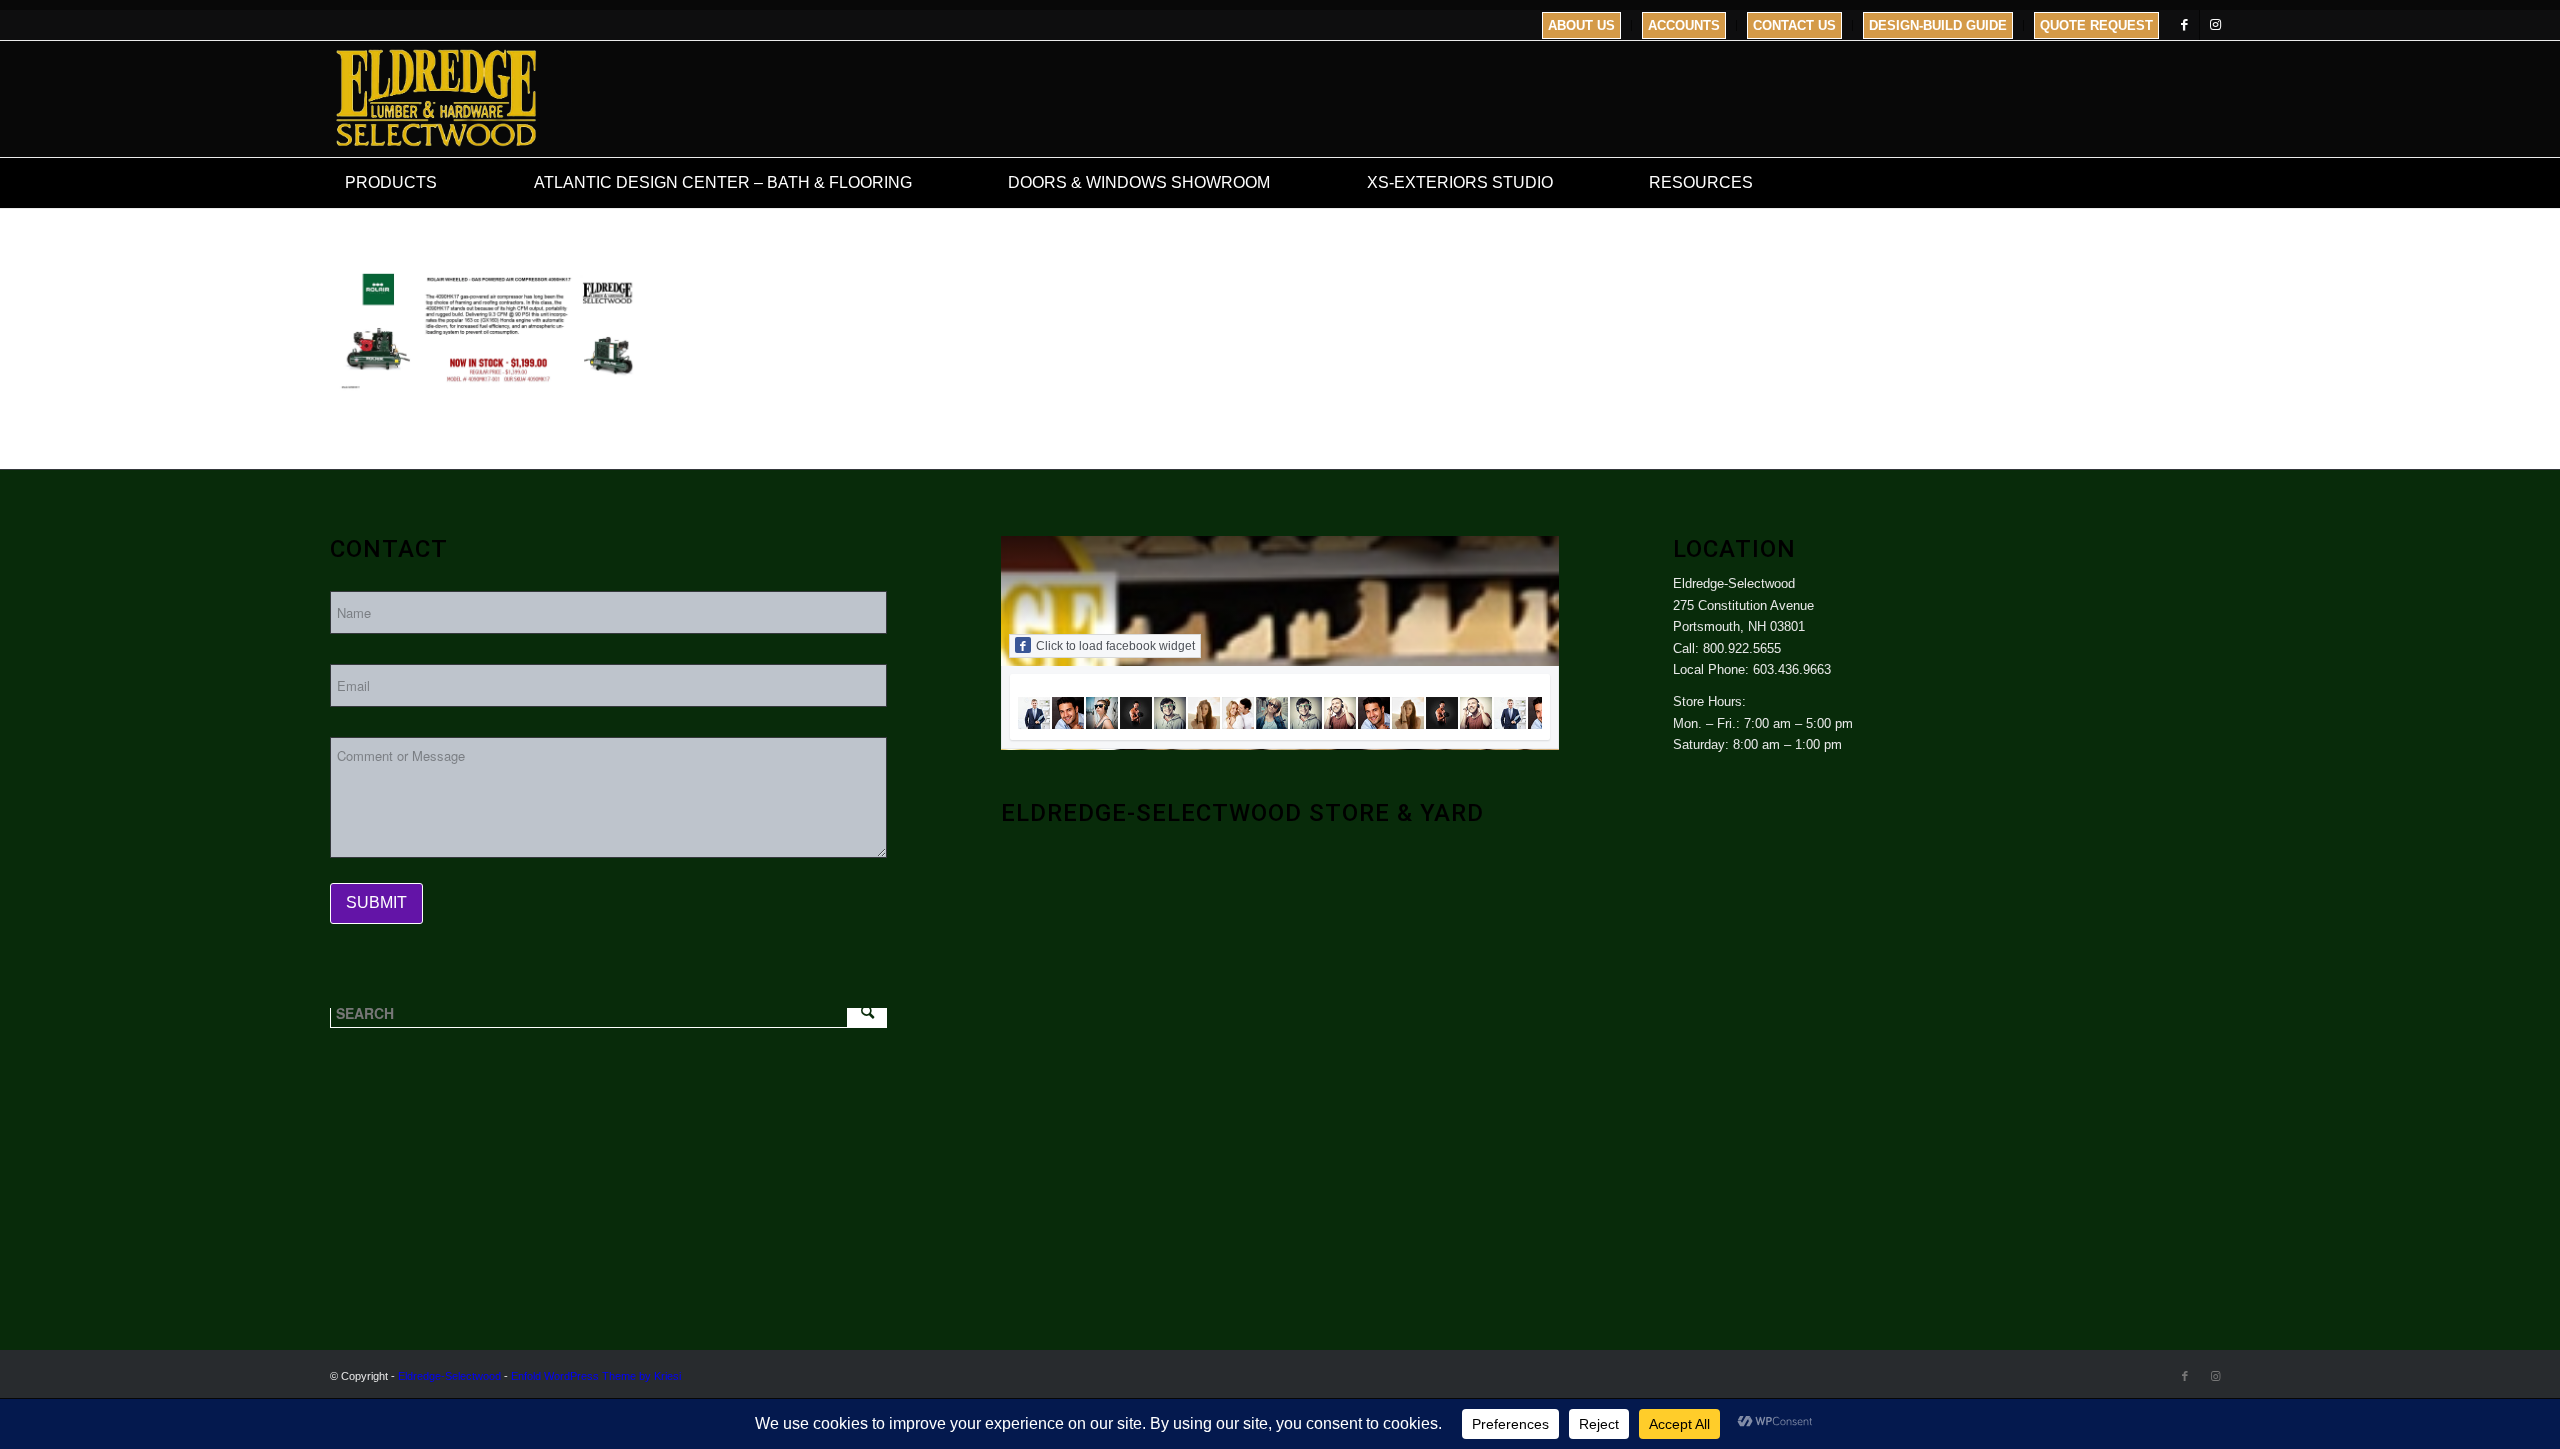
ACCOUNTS (1684, 25)
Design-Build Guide (1938, 25)
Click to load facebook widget (1115, 646)
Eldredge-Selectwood (449, 1376)
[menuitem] (1582, 25)
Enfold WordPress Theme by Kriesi (596, 1376)
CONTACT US (1794, 25)
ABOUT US (1581, 25)
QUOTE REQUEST (2096, 25)
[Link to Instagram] (2215, 25)
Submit (376, 902)
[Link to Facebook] (2184, 25)
